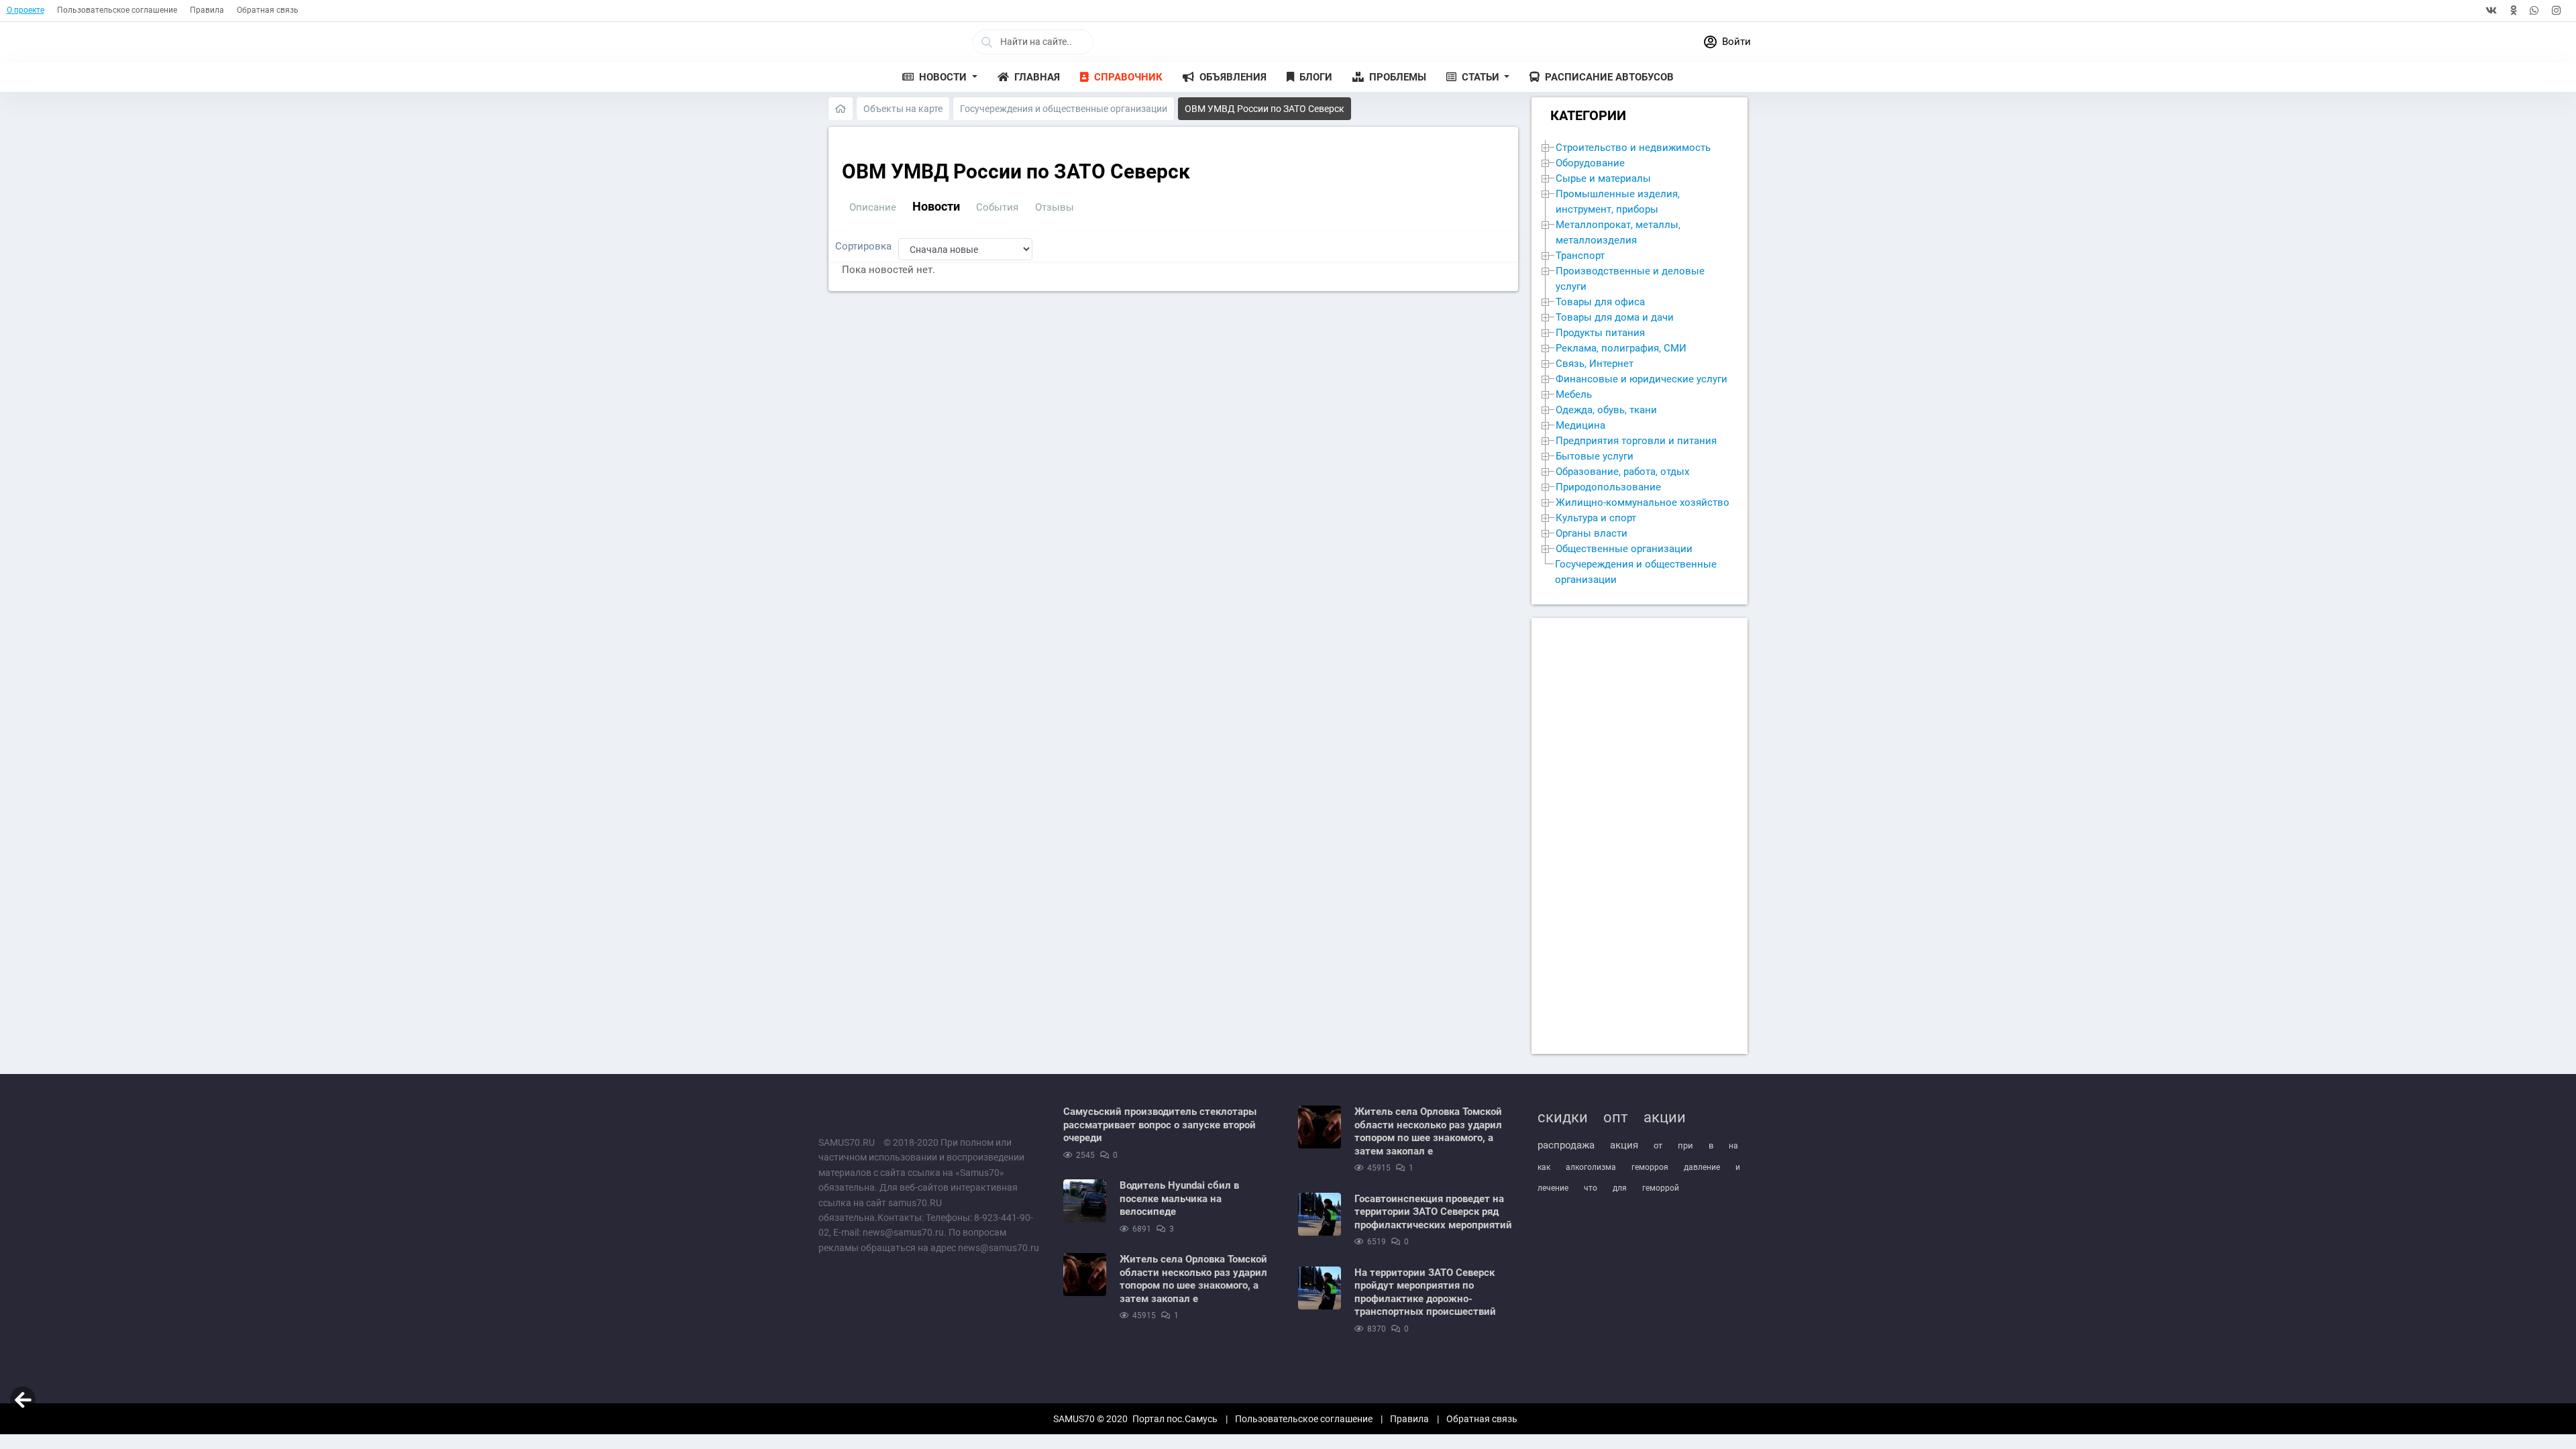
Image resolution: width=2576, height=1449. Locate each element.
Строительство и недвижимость (1633, 148)
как (1544, 1167)
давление (1702, 1167)
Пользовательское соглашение (117, 10)
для (1620, 1188)
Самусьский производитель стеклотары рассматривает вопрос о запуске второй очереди (1160, 1125)
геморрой (1661, 1188)
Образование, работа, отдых (1622, 472)
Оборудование (1590, 163)
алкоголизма (1591, 1167)
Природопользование (1608, 487)
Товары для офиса (1600, 302)
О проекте (25, 10)
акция (1624, 1145)
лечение (1553, 1188)
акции (1665, 1117)
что (1591, 1188)
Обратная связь (268, 10)
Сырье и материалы (1603, 178)
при (1685, 1145)
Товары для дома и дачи (1615, 317)
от (1658, 1145)
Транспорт (1580, 256)
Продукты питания (1600, 333)
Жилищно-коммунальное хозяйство (1643, 502)
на (1733, 1146)
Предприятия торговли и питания (1636, 441)
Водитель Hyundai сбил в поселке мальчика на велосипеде (1179, 1198)
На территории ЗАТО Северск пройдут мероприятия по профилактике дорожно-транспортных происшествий (1425, 1292)
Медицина (1580, 425)
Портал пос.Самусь (1175, 1419)
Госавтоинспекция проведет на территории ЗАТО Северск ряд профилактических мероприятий (1433, 1212)
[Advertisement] (1640, 836)
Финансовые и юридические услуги (1642, 379)
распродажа (1566, 1145)
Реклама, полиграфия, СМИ (1621, 348)
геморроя (1650, 1167)
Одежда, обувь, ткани (1606, 410)
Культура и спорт (1596, 518)
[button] (940, 77)
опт (1616, 1117)
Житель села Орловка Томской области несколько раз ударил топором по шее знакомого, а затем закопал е (1193, 1279)
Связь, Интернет (1595, 364)
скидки (1563, 1117)
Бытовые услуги (1595, 456)
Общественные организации (1624, 549)
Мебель (1574, 394)
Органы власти (1592, 533)
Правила (207, 10)
